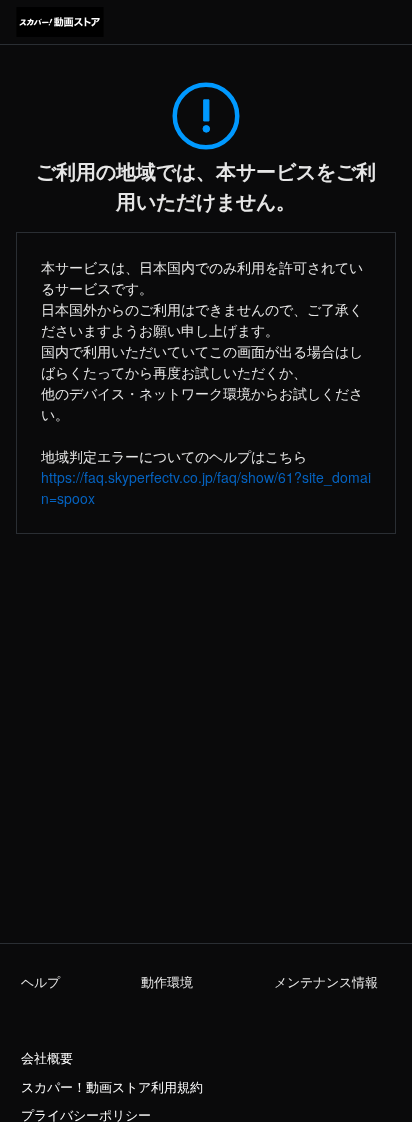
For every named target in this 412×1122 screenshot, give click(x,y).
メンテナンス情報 (326, 982)
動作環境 (167, 982)
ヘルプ (40, 982)
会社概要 (47, 1058)
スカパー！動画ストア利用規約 (112, 1087)
